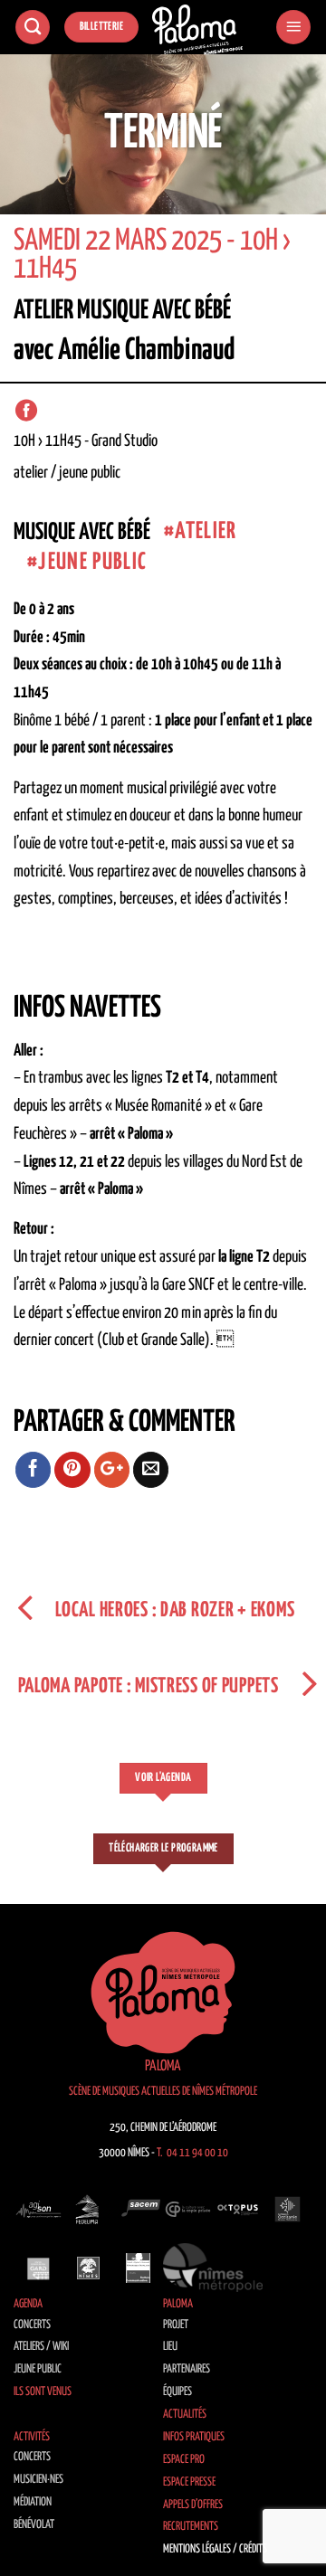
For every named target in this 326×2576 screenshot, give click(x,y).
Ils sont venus (43, 2392)
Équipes (177, 2392)
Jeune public (38, 2369)
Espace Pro (184, 2460)
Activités (32, 2437)
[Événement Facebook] (26, 411)
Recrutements (191, 2527)
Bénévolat (34, 2525)
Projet (176, 2325)
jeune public (92, 562)
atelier (206, 531)
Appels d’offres (193, 2505)
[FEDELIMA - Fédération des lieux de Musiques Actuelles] (88, 2210)
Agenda (28, 2304)
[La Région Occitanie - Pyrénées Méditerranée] (288, 2210)
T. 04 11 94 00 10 (192, 2153)
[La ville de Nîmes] (88, 2268)
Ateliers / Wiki (41, 2347)
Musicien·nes (38, 2480)
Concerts (32, 2325)
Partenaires (187, 2369)
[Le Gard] (38, 2268)
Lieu (170, 2347)
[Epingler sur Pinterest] (72, 1470)
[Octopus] (238, 2210)
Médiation (33, 2502)
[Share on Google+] (112, 1470)
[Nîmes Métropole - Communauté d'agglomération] (213, 2268)
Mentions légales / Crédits (215, 2549)
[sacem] (138, 2210)
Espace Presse (189, 2482)
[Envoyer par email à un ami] (151, 1470)
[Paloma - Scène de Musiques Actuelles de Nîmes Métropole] (197, 30)
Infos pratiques (194, 2437)
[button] (293, 28)
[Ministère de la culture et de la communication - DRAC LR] (138, 2268)
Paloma (178, 2304)
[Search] (33, 28)
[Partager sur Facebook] (34, 1470)
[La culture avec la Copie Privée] (188, 2210)
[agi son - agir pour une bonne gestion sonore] (38, 2210)
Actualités (185, 2415)
